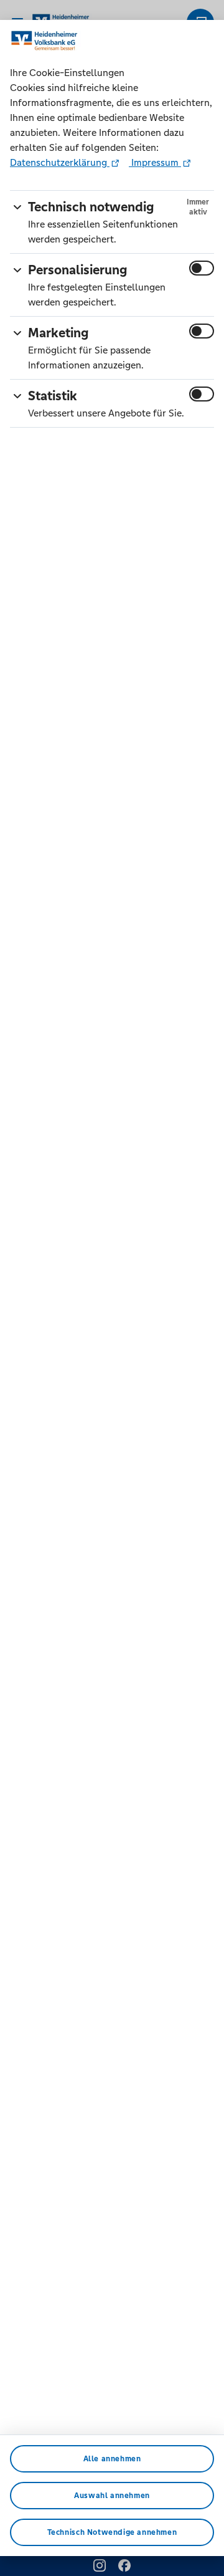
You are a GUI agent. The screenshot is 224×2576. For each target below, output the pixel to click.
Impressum (155, 162)
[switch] (202, 268)
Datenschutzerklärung (60, 162)
